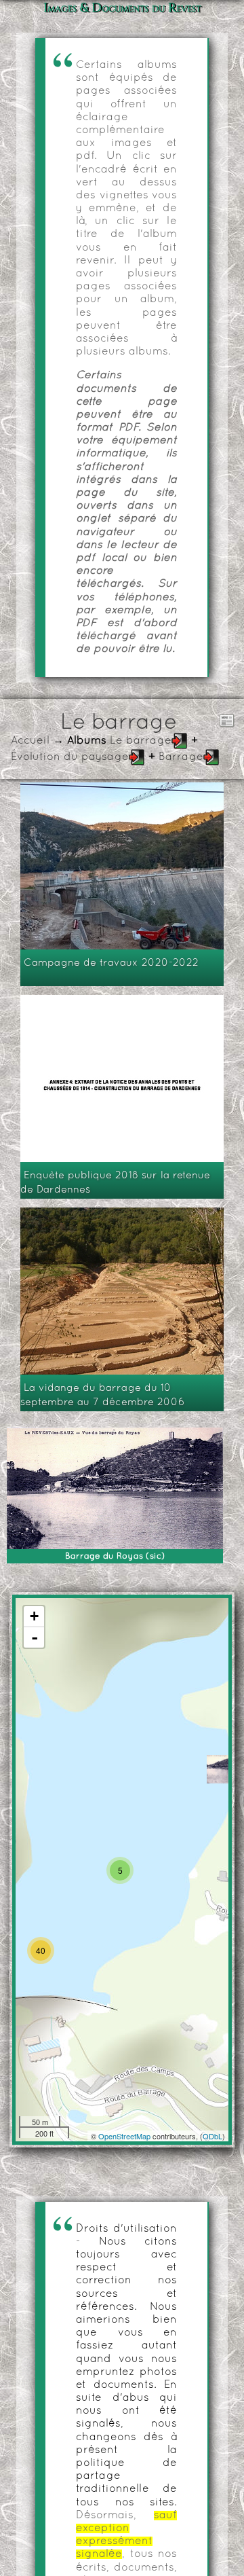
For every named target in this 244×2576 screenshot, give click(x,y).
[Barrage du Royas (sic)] (221, 1769)
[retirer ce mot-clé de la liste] (180, 741)
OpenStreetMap (124, 2136)
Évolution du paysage (70, 757)
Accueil (30, 741)
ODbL (212, 2136)
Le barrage (141, 741)
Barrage (181, 757)
